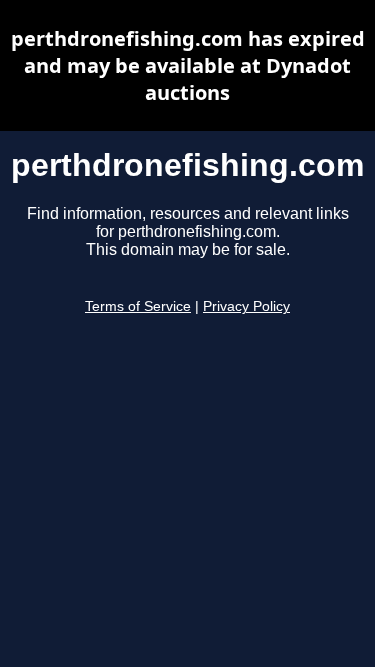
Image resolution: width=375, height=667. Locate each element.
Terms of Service (138, 306)
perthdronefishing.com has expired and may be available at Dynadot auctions (188, 65)
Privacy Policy (246, 306)
